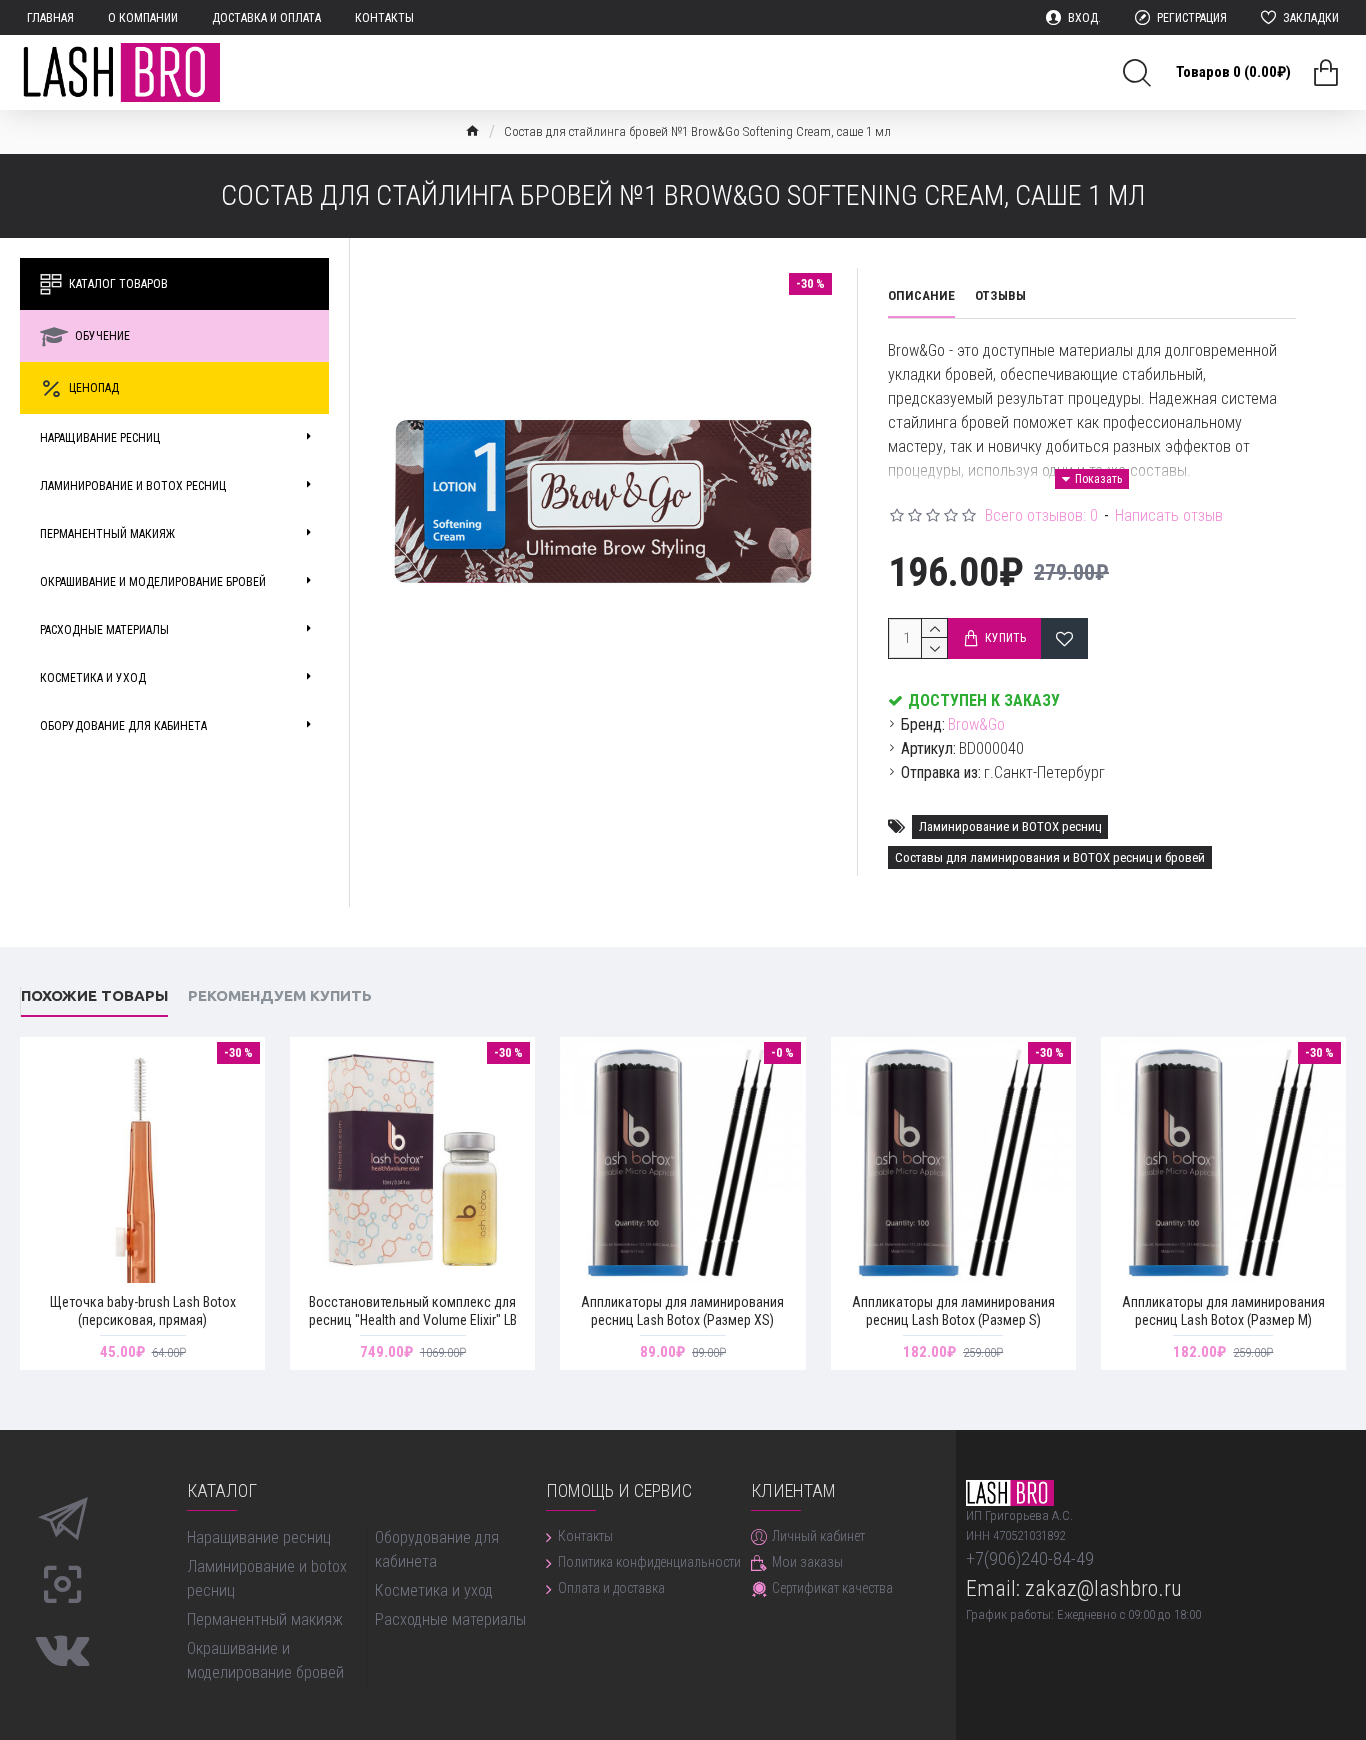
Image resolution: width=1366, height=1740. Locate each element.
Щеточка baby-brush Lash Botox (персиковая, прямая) (143, 1311)
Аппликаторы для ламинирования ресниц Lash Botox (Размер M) (1223, 1311)
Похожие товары (94, 995)
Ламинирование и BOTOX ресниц (1010, 826)
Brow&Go (976, 724)
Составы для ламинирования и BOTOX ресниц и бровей (1050, 857)
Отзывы (1000, 295)
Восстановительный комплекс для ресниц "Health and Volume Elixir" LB (413, 1311)
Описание (921, 295)
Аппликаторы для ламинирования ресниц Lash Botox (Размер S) (953, 1311)
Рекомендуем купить (280, 995)
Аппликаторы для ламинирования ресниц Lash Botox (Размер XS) (682, 1311)
